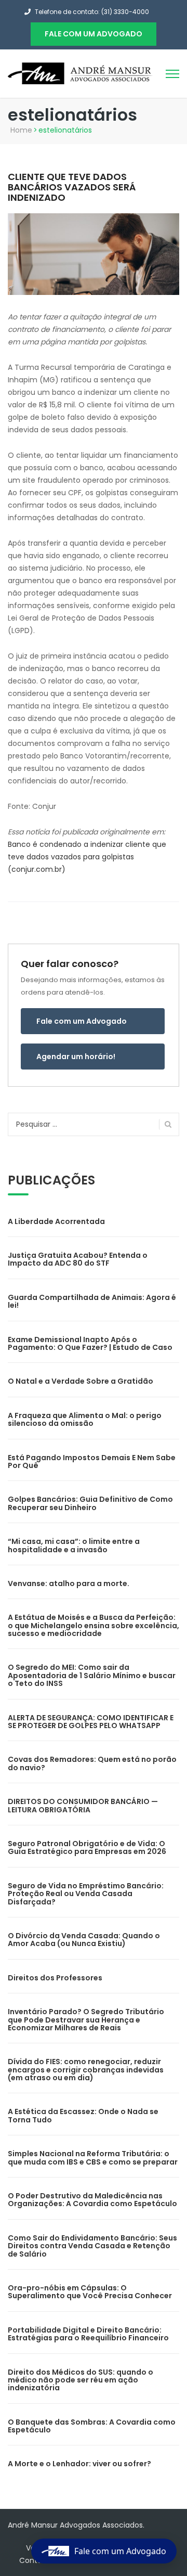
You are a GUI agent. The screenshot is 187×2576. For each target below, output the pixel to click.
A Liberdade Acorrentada (56, 1221)
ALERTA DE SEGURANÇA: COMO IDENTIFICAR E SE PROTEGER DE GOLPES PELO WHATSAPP (91, 1722)
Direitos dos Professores (55, 1978)
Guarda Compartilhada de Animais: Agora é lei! (92, 1301)
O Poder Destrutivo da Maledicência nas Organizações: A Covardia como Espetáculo (92, 2200)
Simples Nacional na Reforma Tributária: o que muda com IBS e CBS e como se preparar (93, 2158)
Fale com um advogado (94, 34)
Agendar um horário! (76, 1057)
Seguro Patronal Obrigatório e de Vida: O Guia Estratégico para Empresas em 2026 (87, 1847)
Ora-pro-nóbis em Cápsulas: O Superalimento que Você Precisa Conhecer (90, 2292)
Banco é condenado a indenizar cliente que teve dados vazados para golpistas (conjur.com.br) (87, 857)
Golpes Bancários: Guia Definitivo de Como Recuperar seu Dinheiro (90, 1503)
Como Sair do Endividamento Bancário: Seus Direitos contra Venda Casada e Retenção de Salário (92, 2246)
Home (21, 130)
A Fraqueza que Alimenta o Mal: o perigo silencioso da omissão (85, 1419)
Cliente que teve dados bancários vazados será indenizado (72, 187)
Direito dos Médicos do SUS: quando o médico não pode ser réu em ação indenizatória (81, 2380)
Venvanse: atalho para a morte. (69, 1583)
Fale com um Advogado (82, 1021)
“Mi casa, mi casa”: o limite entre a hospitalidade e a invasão (74, 1545)
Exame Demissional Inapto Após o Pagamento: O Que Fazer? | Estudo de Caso (90, 1343)
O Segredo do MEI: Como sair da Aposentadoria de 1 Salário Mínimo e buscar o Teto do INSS (92, 1675)
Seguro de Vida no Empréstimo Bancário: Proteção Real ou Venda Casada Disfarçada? (86, 1894)
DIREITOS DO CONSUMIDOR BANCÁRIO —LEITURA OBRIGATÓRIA (83, 1805)
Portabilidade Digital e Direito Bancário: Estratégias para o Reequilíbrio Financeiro (88, 2334)
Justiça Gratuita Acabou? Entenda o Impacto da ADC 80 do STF (78, 1259)
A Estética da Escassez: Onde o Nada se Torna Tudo (83, 2115)
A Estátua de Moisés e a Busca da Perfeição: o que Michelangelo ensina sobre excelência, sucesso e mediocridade (94, 1625)
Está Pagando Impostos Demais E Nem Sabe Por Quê (92, 1461)
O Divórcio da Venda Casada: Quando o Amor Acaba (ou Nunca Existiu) (84, 1940)
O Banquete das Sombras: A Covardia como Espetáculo (92, 2426)
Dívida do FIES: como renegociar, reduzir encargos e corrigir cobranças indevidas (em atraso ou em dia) (86, 2070)
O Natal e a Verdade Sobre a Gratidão (81, 1381)
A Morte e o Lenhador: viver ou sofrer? (79, 2464)
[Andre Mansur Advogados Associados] (81, 73)
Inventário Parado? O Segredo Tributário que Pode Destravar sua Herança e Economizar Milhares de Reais (86, 2020)
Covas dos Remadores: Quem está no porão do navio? (92, 1763)
